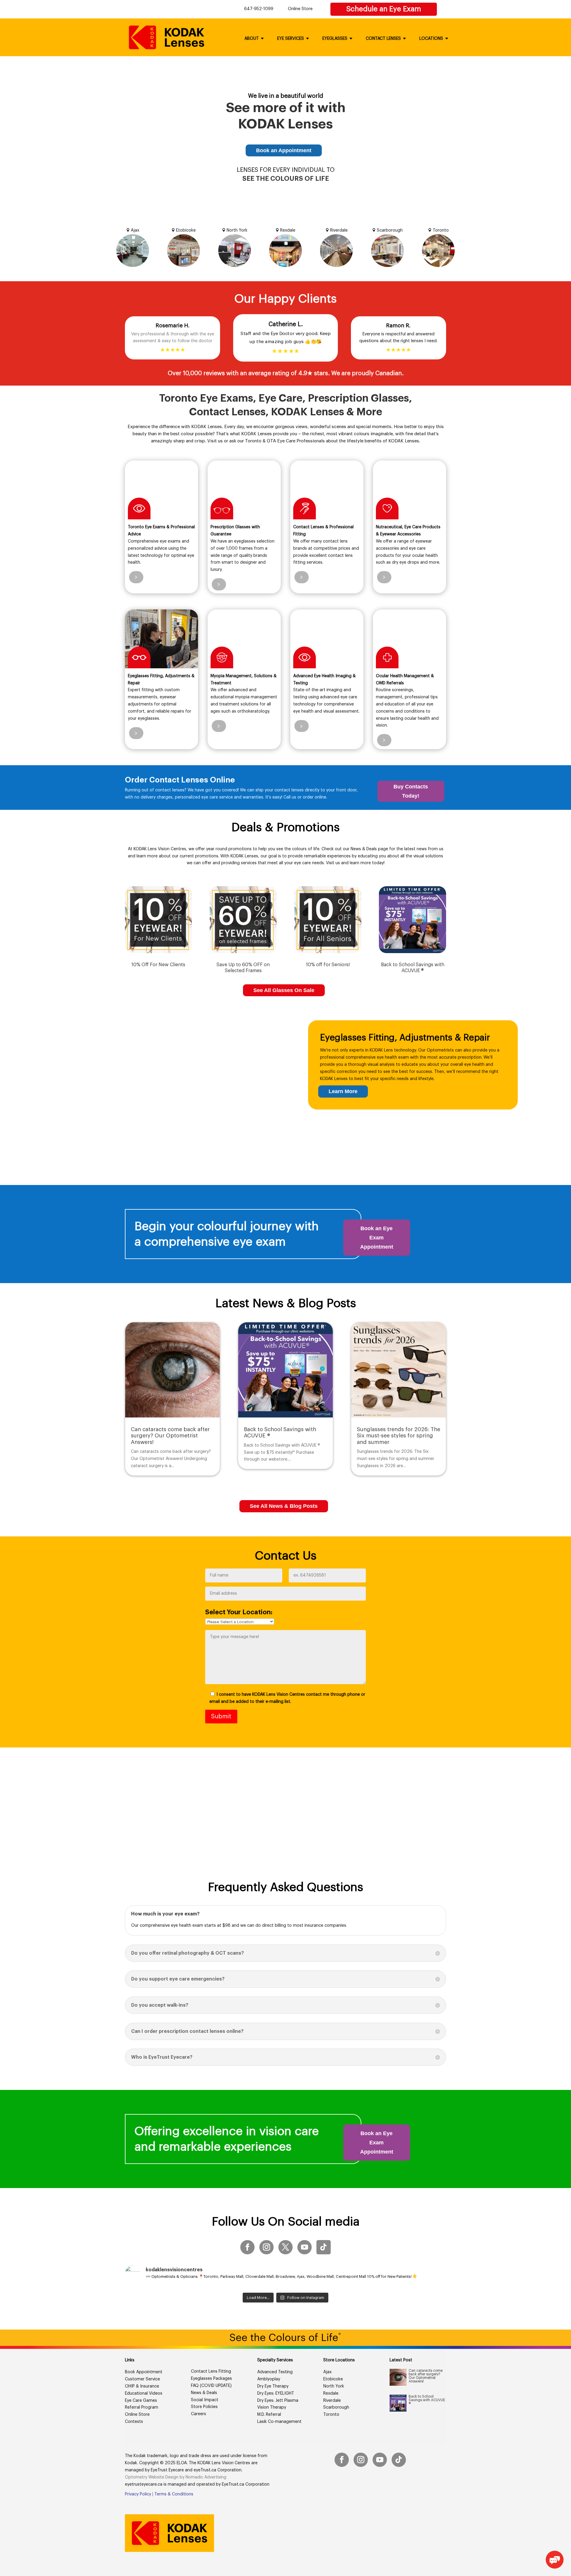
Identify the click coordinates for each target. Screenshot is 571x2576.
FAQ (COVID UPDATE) (211, 2386)
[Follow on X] (285, 2247)
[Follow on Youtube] (305, 2247)
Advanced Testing (275, 2372)
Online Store (300, 9)
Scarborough (336, 2407)
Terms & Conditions (174, 2494)
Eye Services (291, 39)
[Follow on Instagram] (266, 2247)
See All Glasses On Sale (284, 990)
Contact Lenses (383, 39)
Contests (134, 2422)
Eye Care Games (141, 2401)
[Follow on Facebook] (247, 2247)
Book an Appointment (284, 150)
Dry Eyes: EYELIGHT (276, 2393)
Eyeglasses (335, 39)
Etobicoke (333, 2379)
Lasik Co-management (279, 2422)
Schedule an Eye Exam (384, 9)
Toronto (331, 2415)
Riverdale (332, 2401)
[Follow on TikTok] (324, 2247)
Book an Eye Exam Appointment (377, 1237)
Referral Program (142, 2407)
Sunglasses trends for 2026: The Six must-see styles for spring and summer (399, 1436)
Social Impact (205, 2400)
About (252, 39)
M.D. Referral (269, 2415)
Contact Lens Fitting (211, 2371)
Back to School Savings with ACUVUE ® (427, 2400)
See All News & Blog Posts (284, 1506)
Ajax (327, 2372)
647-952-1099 (259, 9)
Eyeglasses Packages (211, 2379)
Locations (431, 39)
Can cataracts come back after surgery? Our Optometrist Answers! (170, 1436)
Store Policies (204, 2407)
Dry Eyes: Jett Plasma (278, 2401)
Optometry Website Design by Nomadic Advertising (176, 2477)
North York (334, 2386)
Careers (199, 2414)
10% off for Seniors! (328, 965)
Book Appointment (144, 2372)
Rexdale (331, 2393)
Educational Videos (144, 2393)
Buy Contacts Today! (411, 791)
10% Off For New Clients (158, 965)
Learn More (343, 1091)
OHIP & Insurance (142, 2386)
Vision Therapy (272, 2407)
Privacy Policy (138, 2494)
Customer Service (142, 2379)
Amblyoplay (269, 2379)
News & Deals (204, 2393)
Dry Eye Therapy (273, 2386)
